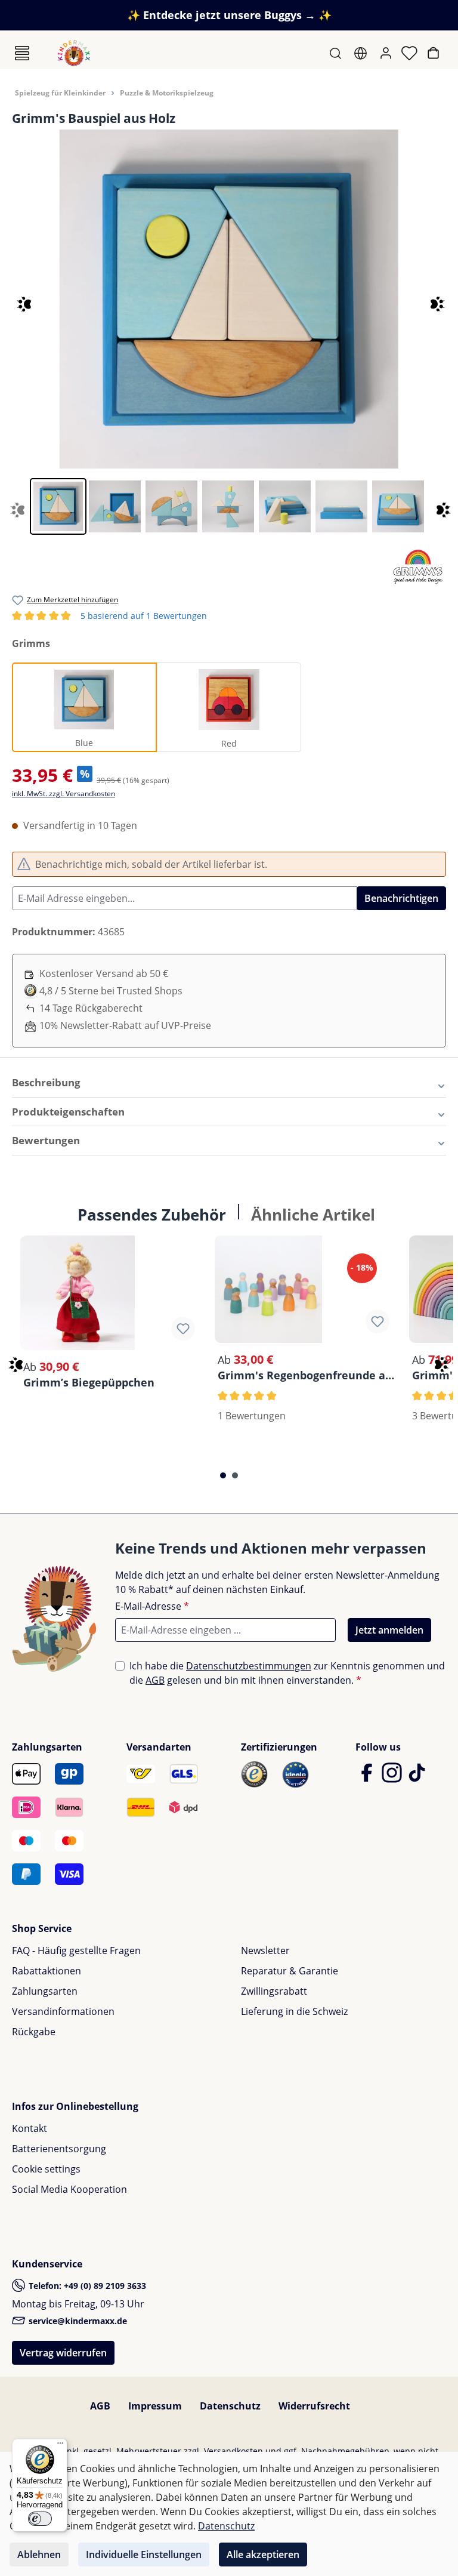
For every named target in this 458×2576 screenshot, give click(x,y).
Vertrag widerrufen (63, 2353)
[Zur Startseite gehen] (74, 53)
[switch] (40, 2519)
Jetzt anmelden (389, 1630)
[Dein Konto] (387, 53)
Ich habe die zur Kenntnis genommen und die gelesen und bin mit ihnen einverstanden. (287, 1673)
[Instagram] (393, 1778)
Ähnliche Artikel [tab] (313, 1215)
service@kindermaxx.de (77, 2321)
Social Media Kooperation (69, 2189)
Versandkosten (233, 2451)
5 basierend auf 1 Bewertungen (111, 616)
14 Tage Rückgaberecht (91, 1008)
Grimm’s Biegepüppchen (89, 1382)
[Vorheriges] (13, 299)
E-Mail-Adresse (152, 1606)
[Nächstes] (432, 299)
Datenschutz (230, 2406)
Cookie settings (46, 2169)
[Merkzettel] (411, 53)
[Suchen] (337, 53)
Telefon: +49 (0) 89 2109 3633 (86, 2286)
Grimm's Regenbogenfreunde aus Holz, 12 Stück (307, 1375)
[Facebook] (368, 1778)
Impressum (155, 2406)
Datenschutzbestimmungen (249, 1666)
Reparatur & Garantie (290, 1971)
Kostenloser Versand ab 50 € (104, 973)
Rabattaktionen (47, 1971)
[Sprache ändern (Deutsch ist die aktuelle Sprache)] (362, 53)
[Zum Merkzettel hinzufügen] (183, 1329)
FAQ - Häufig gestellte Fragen (76, 1951)
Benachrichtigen (401, 898)
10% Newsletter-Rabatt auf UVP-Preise (125, 1025)
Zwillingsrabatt (274, 1991)
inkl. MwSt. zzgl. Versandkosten (64, 794)
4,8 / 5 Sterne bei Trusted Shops (111, 991)
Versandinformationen (63, 2011)
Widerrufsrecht (314, 2406)
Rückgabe (34, 2032)
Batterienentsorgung (59, 2149)
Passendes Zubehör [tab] (152, 1215)
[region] (229, 332)
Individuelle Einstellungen (144, 2555)
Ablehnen (39, 2555)
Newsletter (265, 1951)
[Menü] (22, 53)
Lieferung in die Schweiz (294, 2011)
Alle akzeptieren (263, 2555)
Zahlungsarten (45, 1991)
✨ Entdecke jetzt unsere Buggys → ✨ (229, 15)
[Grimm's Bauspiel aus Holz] (229, 299)
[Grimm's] (418, 566)
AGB (155, 1680)
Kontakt (30, 2128)
